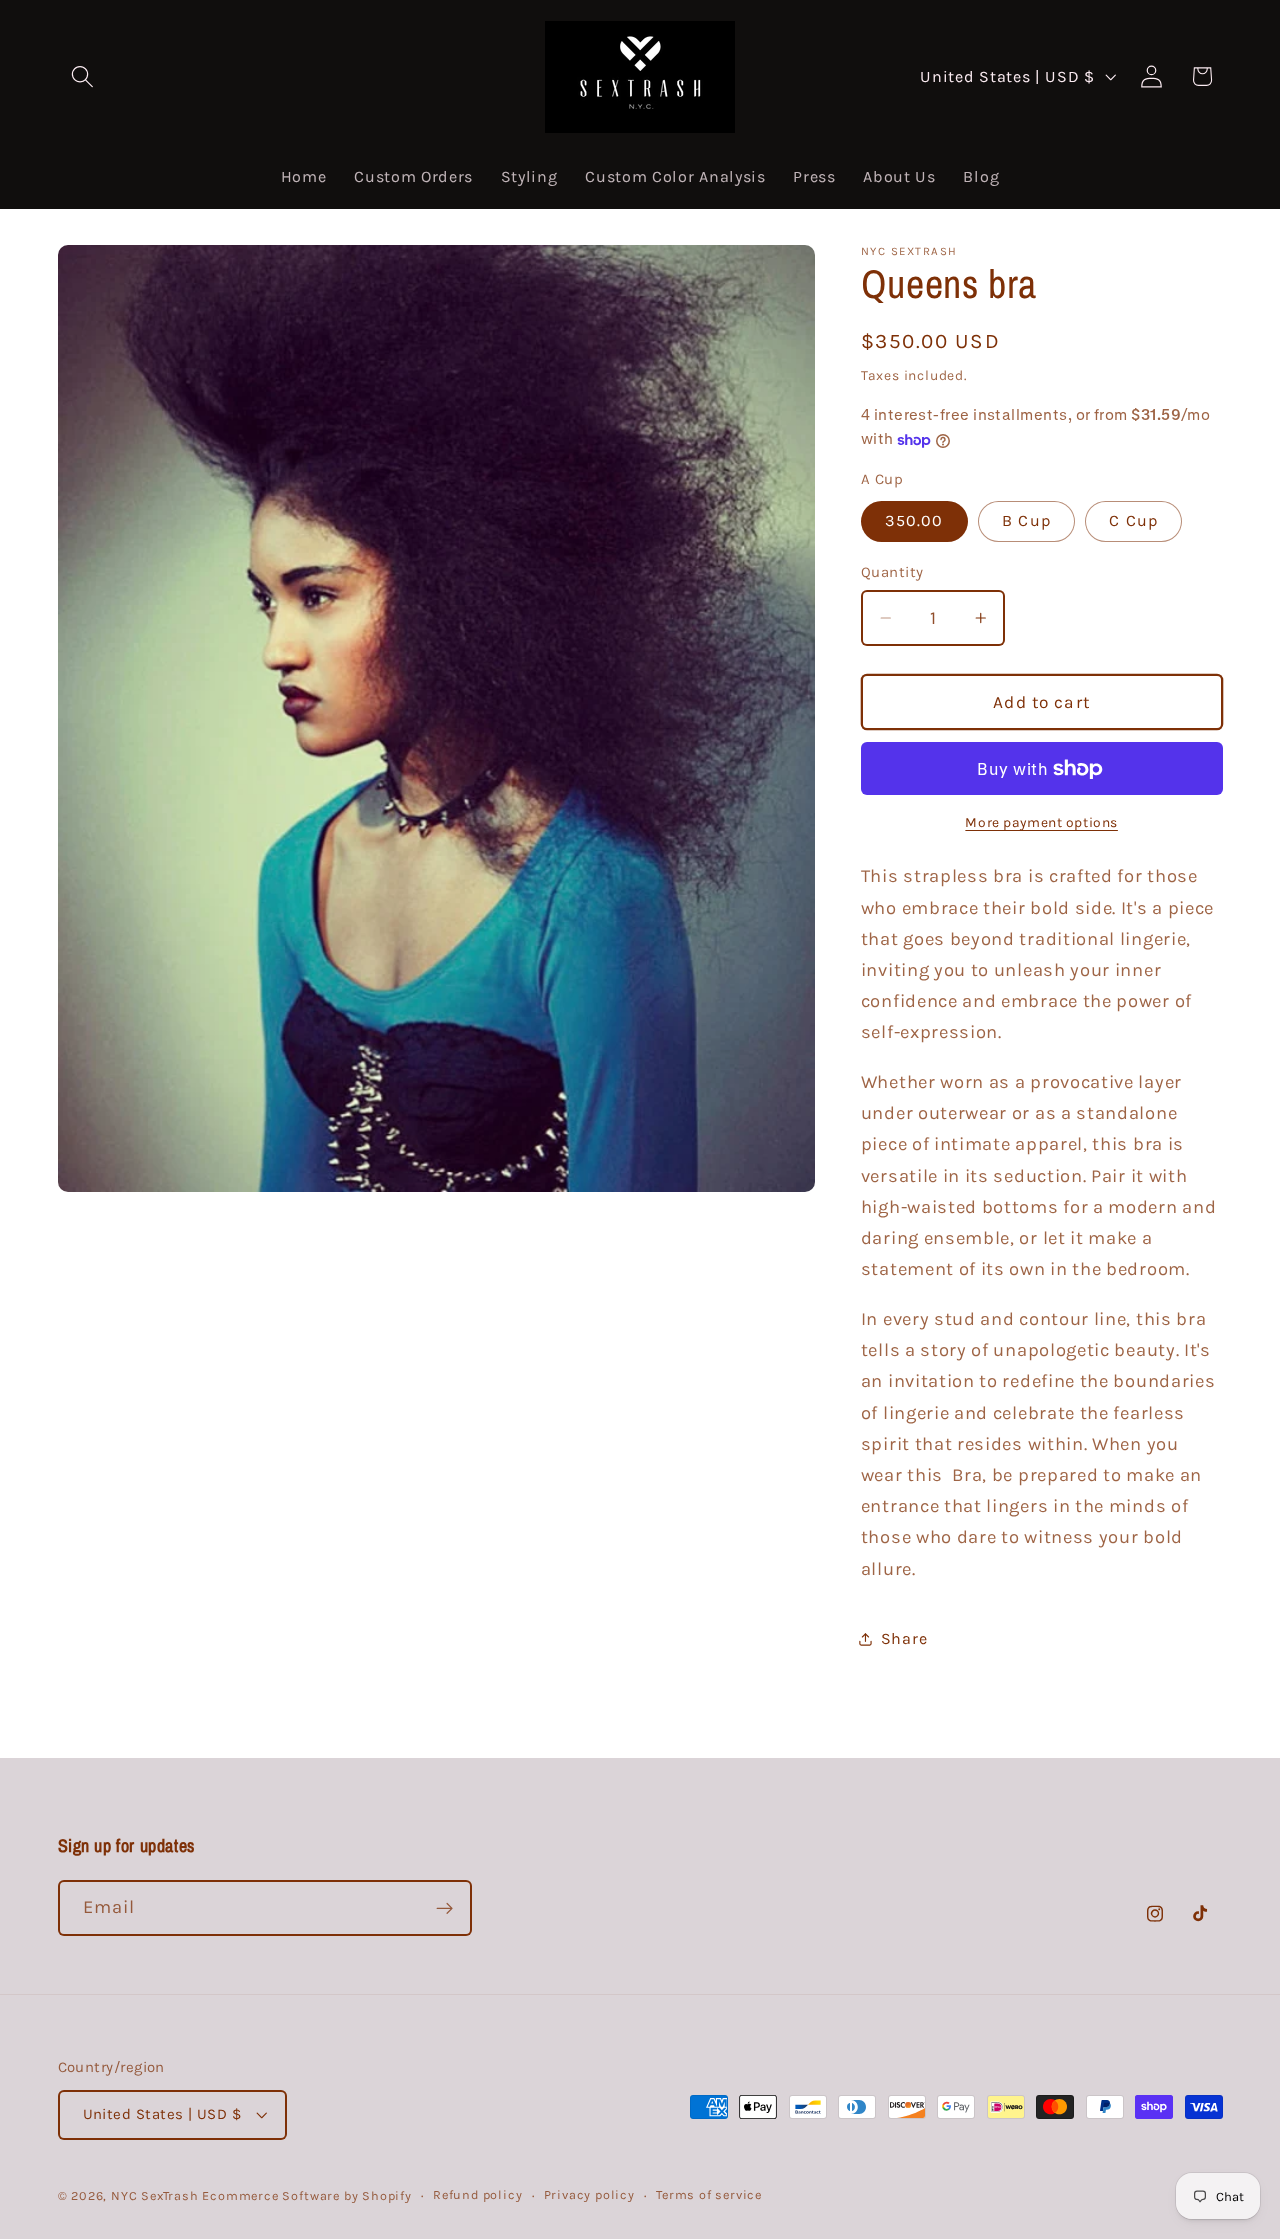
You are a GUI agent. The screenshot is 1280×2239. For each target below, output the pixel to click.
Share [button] (904, 1639)
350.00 (914, 521)
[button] (83, 76)
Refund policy (477, 2194)
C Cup (1133, 521)
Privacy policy (589, 2194)
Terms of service (709, 2194)
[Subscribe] (444, 1908)
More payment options (1041, 823)
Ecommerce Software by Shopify (306, 2195)
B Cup (1026, 521)
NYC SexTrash (155, 2195)
